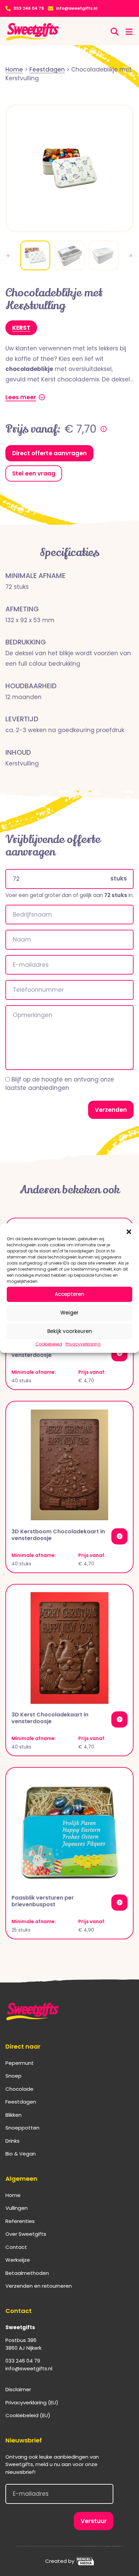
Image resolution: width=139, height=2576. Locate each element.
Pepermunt (20, 2063)
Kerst (21, 328)
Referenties (20, 2221)
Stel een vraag (34, 473)
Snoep (13, 2076)
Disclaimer (18, 2389)
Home (13, 2195)
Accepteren (69, 1294)
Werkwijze (18, 2260)
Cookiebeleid (49, 1344)
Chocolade (19, 2089)
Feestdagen (21, 2102)
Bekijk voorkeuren (70, 1331)
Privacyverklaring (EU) (32, 2403)
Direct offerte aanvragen (49, 453)
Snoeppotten (22, 2128)
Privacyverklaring (83, 1344)
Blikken (13, 2115)
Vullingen (17, 2208)
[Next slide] (131, 256)
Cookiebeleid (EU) (28, 2415)
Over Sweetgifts (26, 2234)
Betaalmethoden (27, 2273)
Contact (16, 2247)
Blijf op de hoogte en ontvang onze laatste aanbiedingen (60, 1084)
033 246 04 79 (29, 8)
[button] (129, 1232)
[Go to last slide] (8, 256)
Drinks (12, 2141)
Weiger (69, 1313)
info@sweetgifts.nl (77, 8)
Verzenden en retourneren (39, 2286)
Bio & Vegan (21, 2154)
